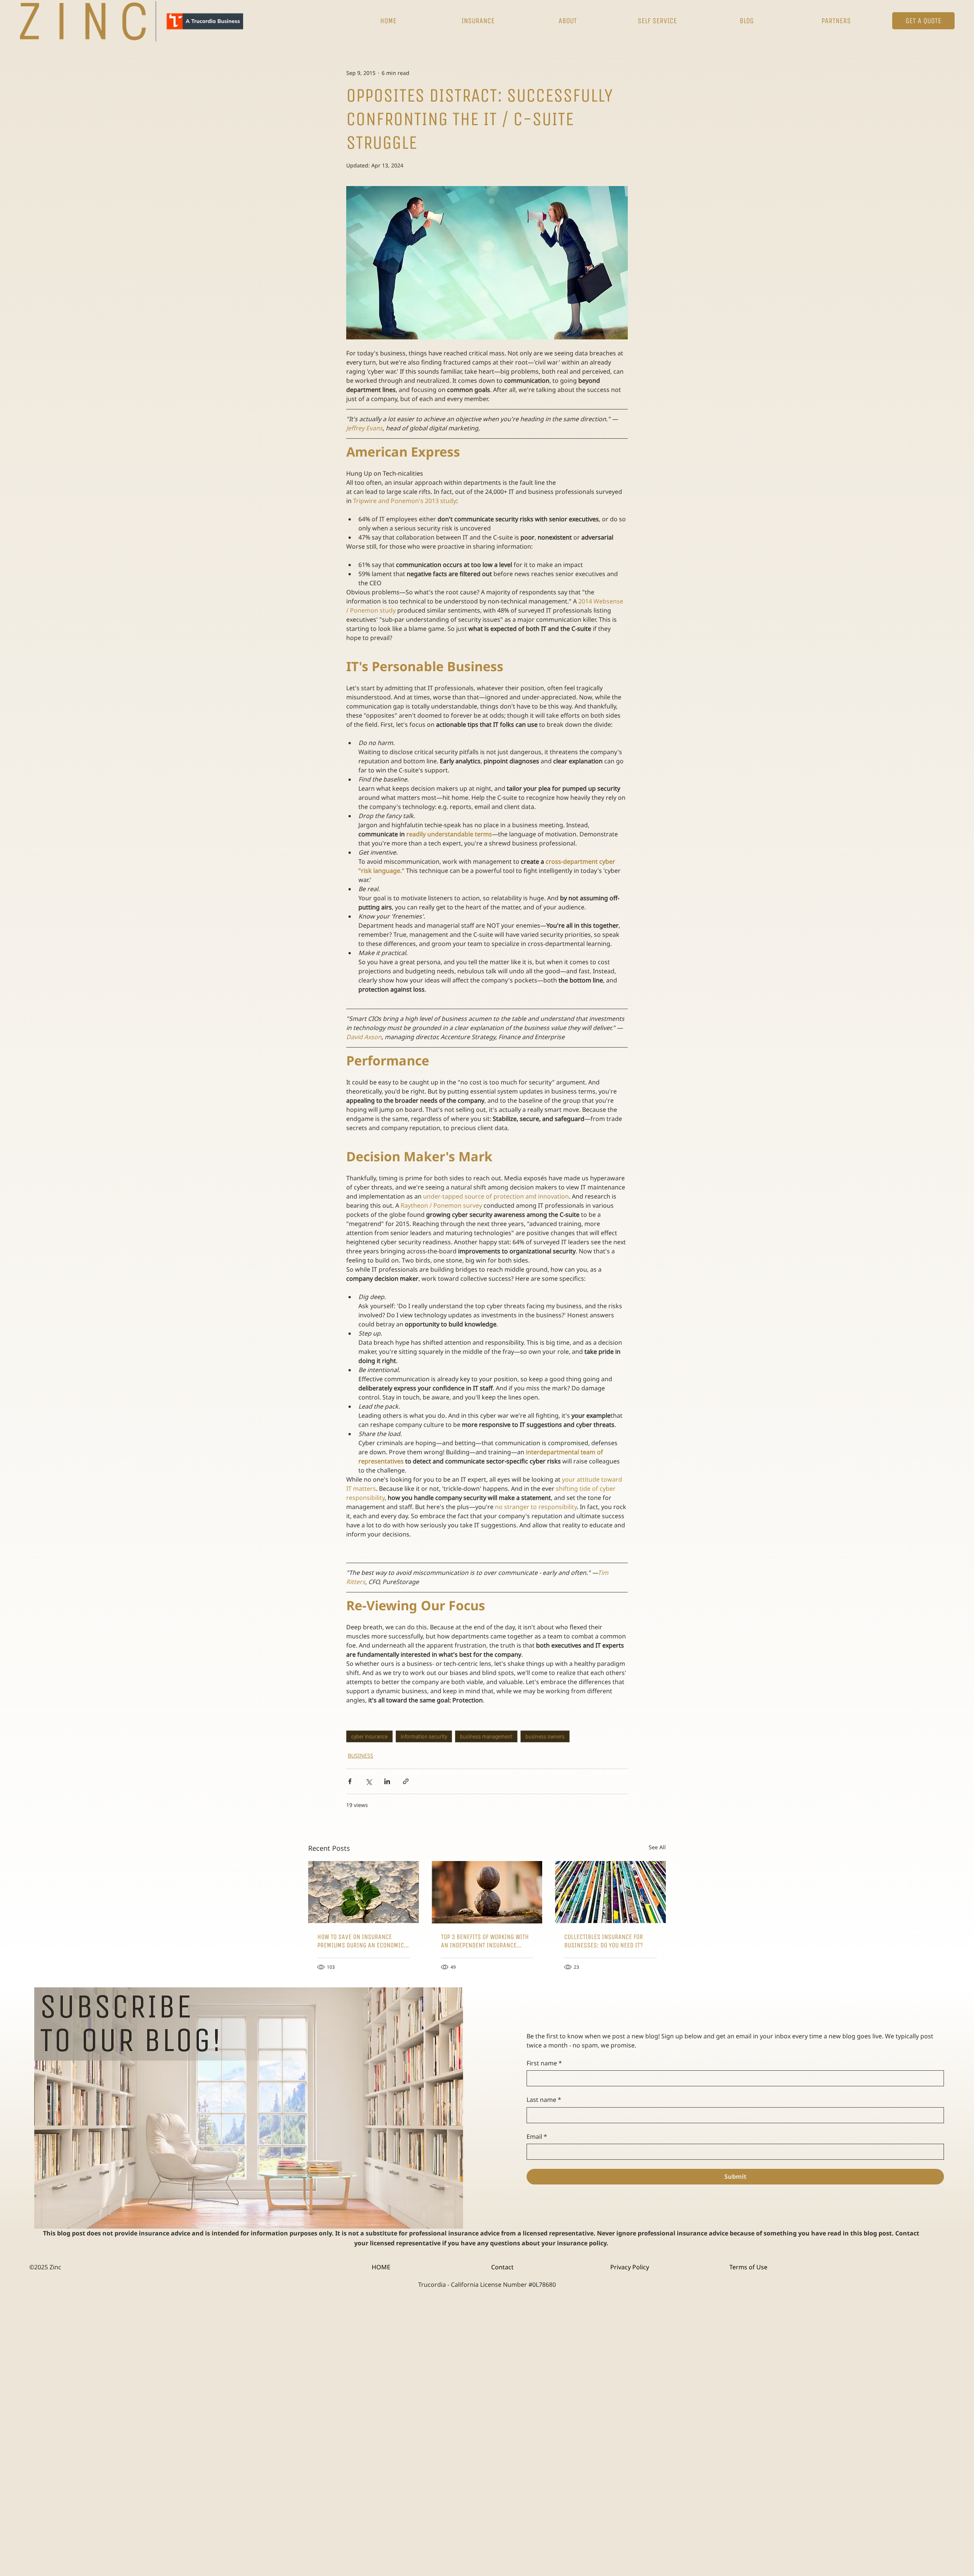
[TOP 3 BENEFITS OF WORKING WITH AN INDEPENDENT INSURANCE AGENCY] (487, 1892)
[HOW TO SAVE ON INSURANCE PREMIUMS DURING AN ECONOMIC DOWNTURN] (364, 1892)
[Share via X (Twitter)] (368, 1781)
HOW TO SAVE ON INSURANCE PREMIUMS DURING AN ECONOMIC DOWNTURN (361, 1941)
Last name (544, 2100)
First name (544, 2063)
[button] (478, 21)
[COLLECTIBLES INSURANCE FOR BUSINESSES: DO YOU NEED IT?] (610, 1892)
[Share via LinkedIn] (387, 1781)
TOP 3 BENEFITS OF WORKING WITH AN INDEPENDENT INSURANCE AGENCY (485, 1941)
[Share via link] (406, 1781)
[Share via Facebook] (350, 1781)
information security (424, 1736)
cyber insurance (369, 1736)
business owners (545, 1736)
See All (657, 1847)
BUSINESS (360, 1755)
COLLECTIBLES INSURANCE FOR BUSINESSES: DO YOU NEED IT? (604, 1941)
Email (537, 2137)
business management (486, 1736)
